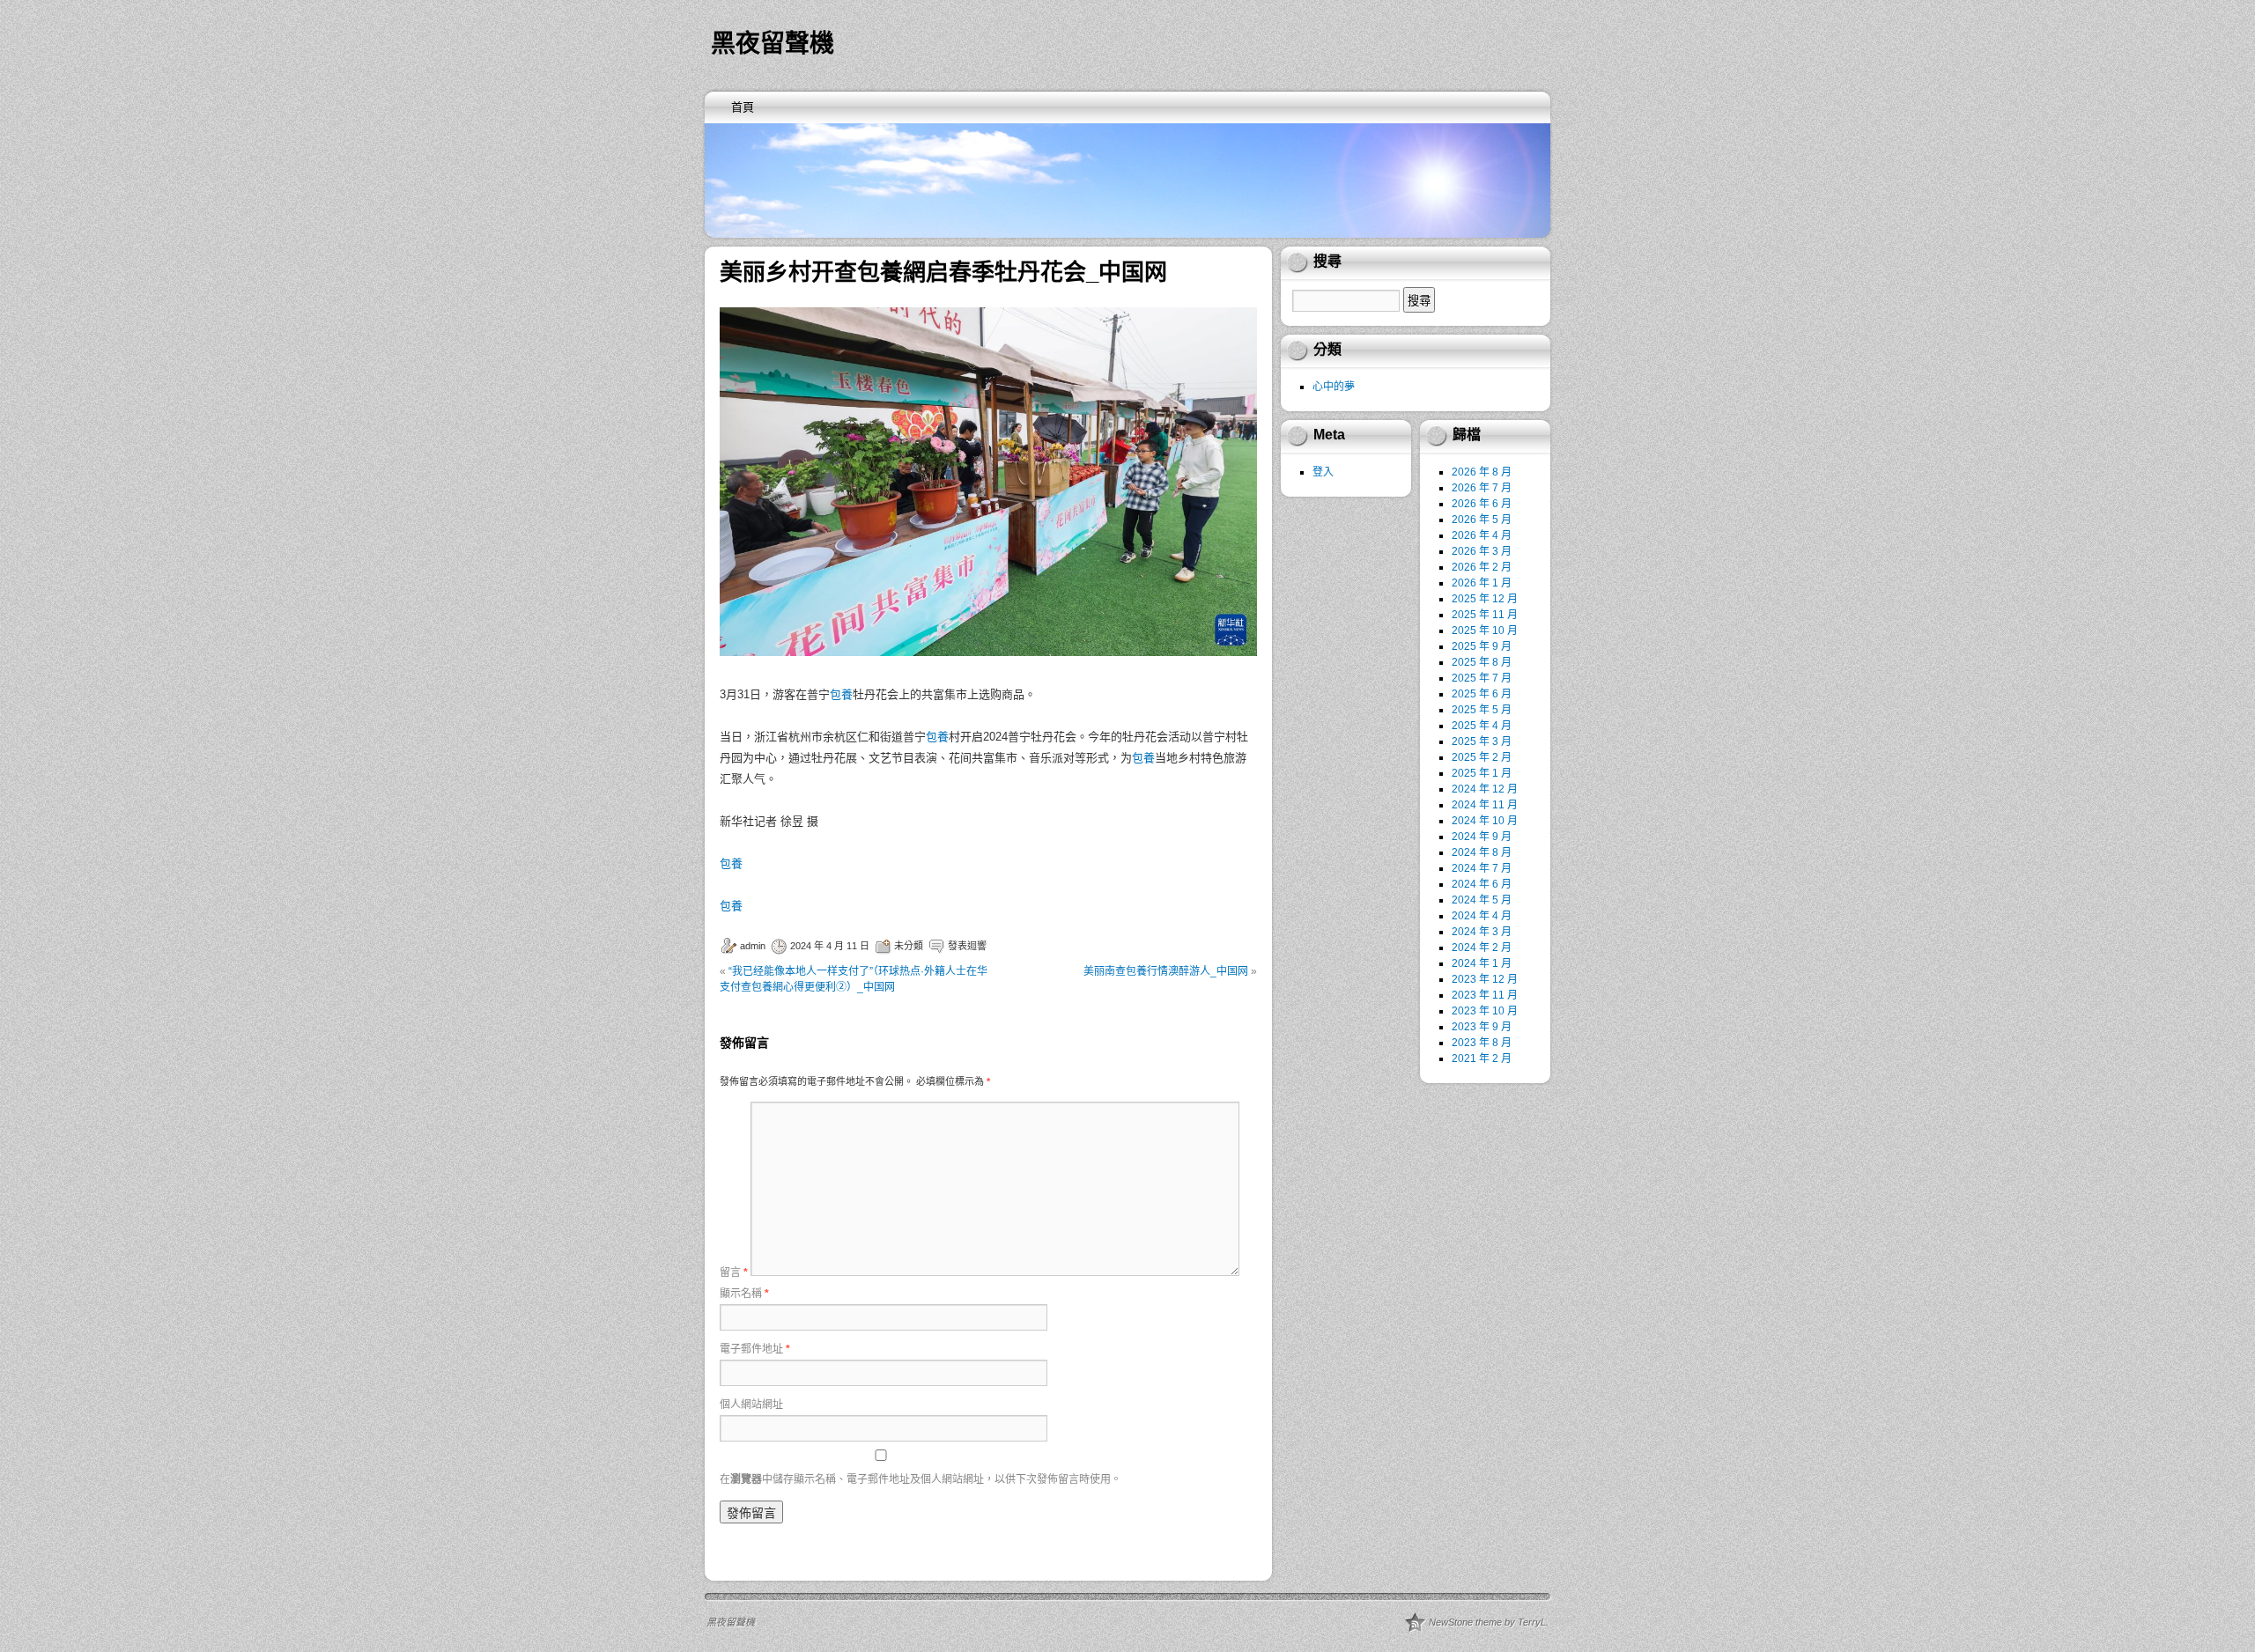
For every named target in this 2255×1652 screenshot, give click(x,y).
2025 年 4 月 (1482, 726)
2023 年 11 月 (1485, 995)
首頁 (743, 107)
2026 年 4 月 (1482, 535)
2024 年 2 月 (1482, 948)
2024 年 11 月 (1485, 805)
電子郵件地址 (755, 1349)
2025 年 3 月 (1482, 741)
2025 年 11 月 (1485, 615)
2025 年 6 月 (1482, 694)
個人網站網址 (751, 1405)
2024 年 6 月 (1482, 884)
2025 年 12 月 (1485, 599)
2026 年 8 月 (1482, 472)
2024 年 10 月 (1485, 821)
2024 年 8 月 (1482, 852)
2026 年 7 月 (1482, 488)
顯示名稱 (744, 1294)
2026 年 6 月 (1482, 504)
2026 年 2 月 (1482, 567)
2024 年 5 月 (1482, 900)
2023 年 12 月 (1485, 979)
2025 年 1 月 (1482, 773)
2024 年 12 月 (1485, 789)
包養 (841, 694)
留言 (734, 1272)
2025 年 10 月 (1485, 631)
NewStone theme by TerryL (1487, 1622)
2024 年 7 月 (1482, 868)
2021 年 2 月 (1482, 1058)
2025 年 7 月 (1482, 678)
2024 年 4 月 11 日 (830, 946)
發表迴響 (967, 946)
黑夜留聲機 (773, 44)
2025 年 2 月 (1482, 757)
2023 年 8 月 (1482, 1043)
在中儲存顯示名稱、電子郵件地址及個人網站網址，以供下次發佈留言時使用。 (920, 1479)
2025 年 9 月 (1482, 646)
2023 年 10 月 (1485, 1011)
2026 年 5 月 (1482, 520)
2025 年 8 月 (1482, 662)
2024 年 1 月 (1482, 963)
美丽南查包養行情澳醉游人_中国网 (1166, 971)
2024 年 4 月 (1482, 916)
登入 (1323, 472)
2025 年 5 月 (1482, 710)
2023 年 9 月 (1482, 1027)
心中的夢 (1334, 387)
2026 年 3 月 (1482, 551)
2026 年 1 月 (1482, 583)
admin (753, 946)
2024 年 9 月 (1482, 837)
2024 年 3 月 (1482, 932)
